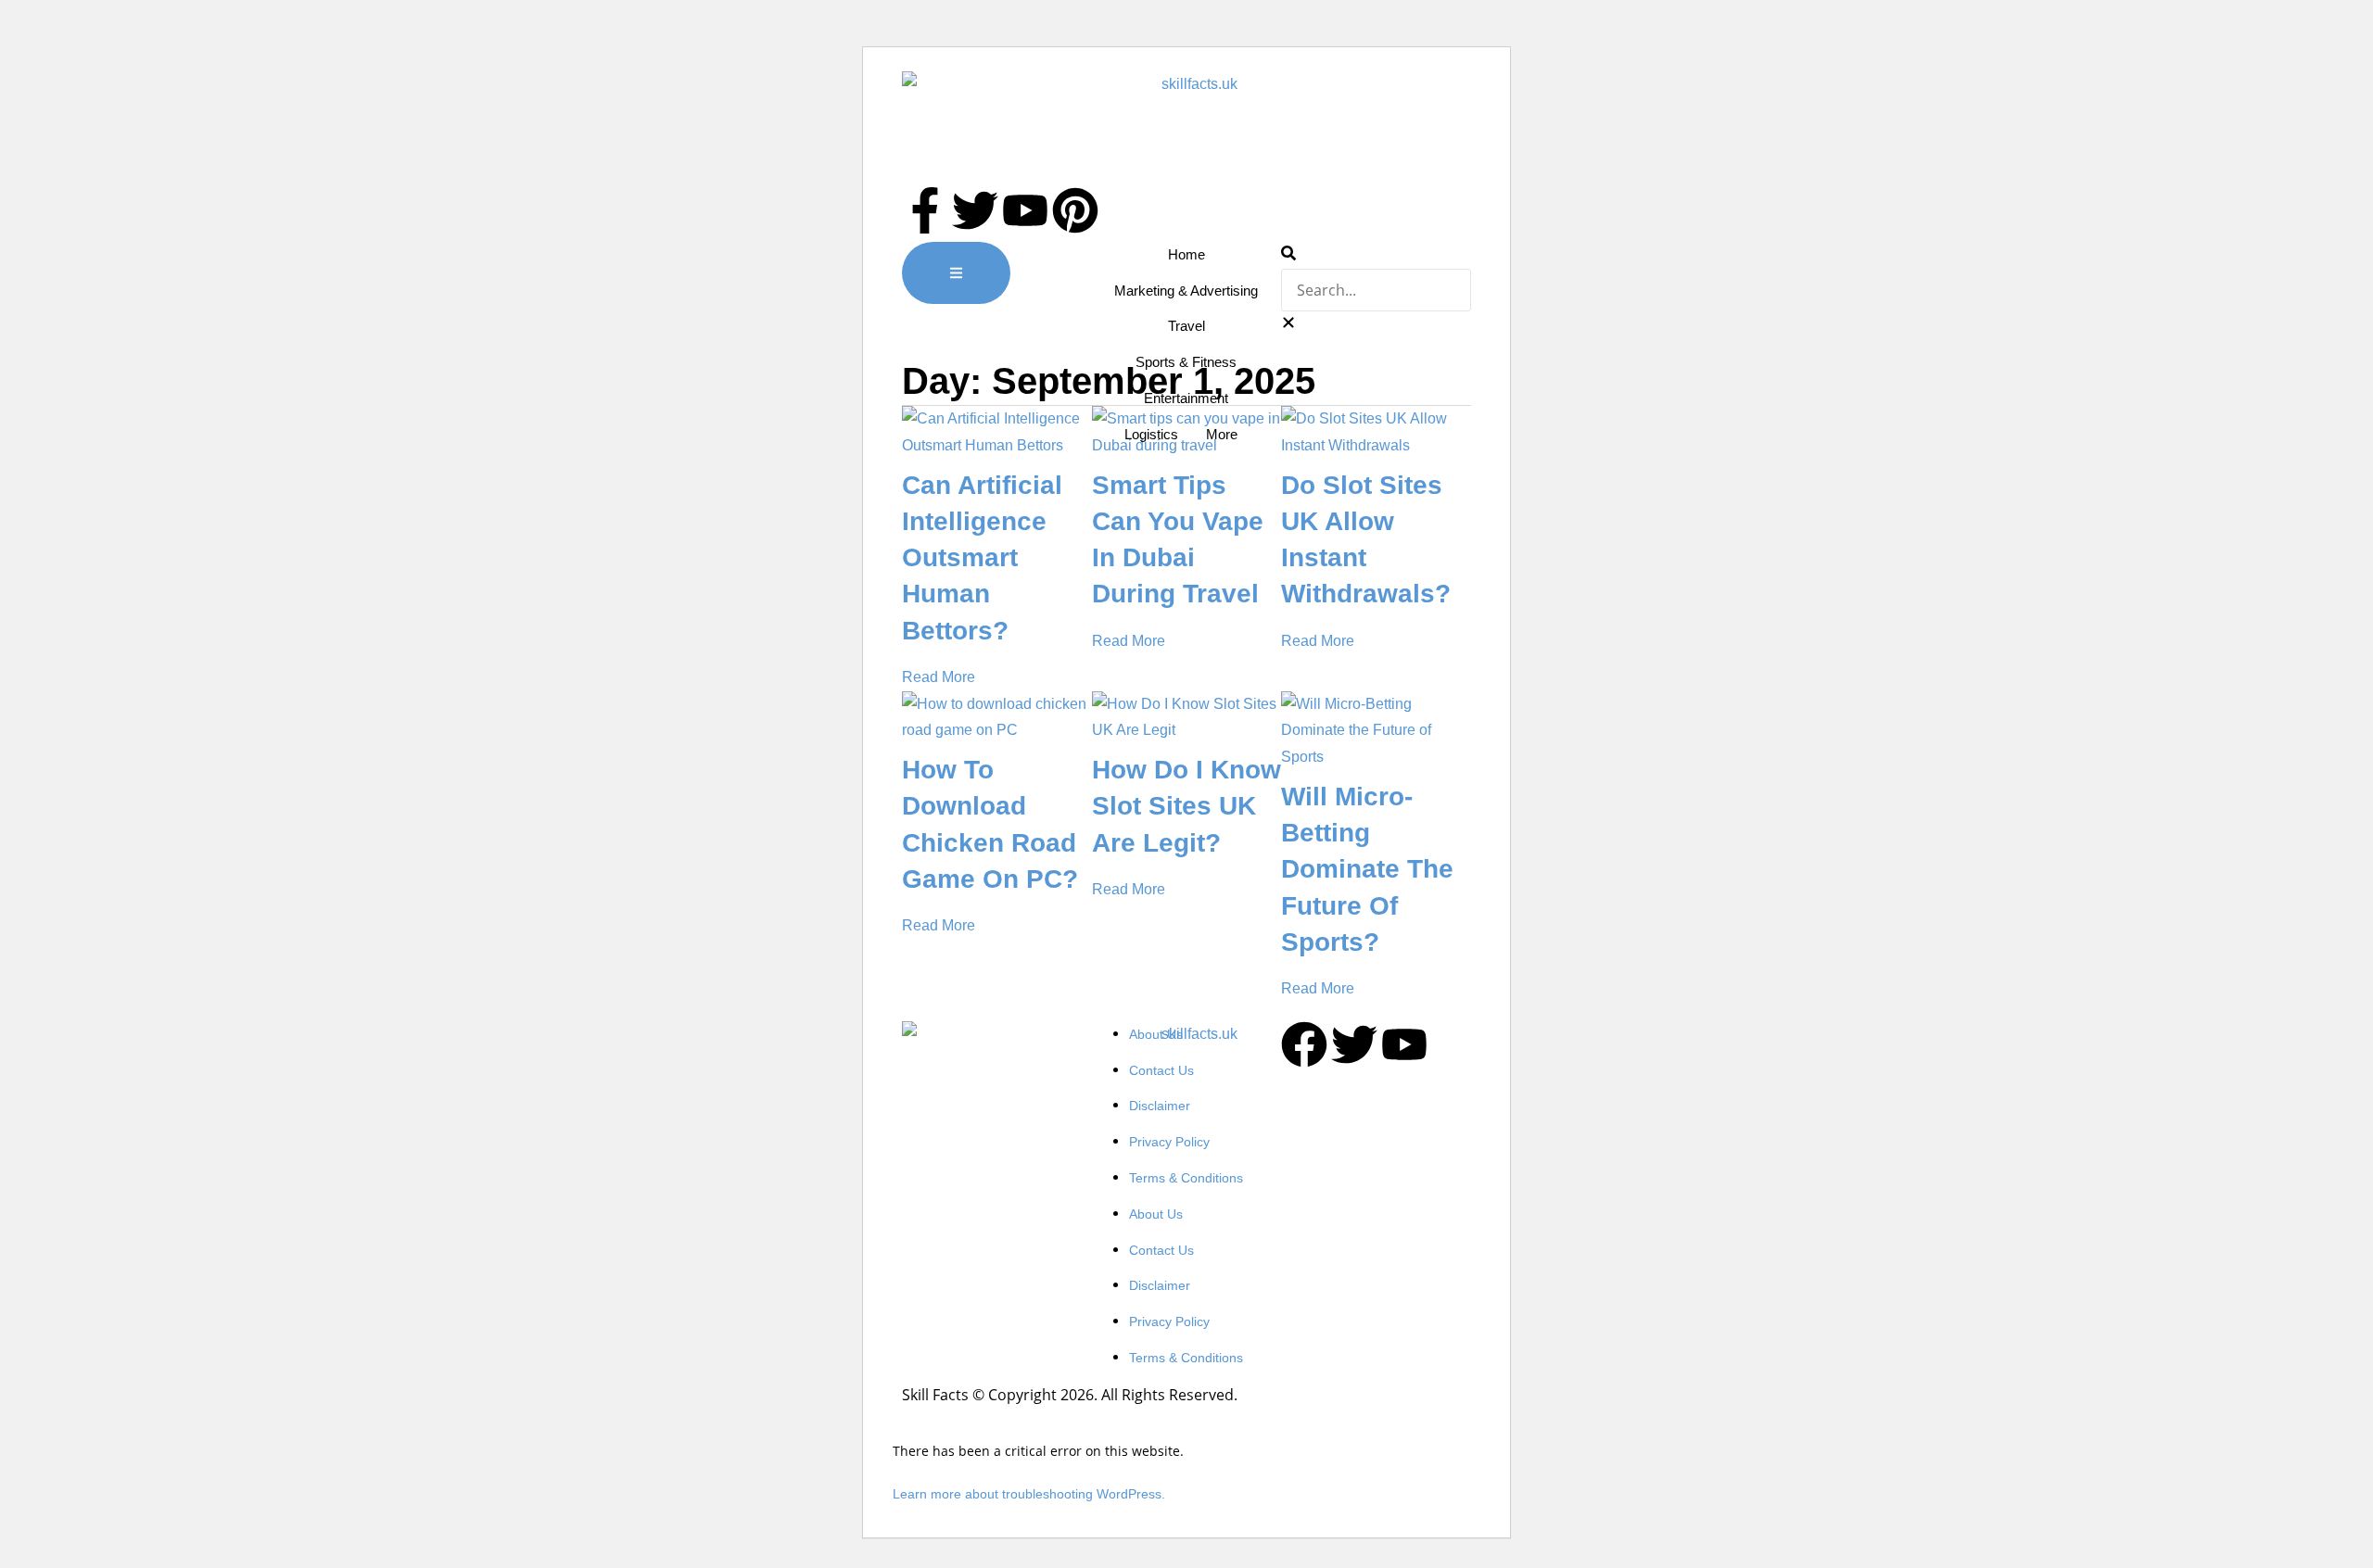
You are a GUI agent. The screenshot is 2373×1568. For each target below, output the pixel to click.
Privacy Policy (1169, 1142)
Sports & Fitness (1186, 362)
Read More (939, 677)
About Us (1156, 1034)
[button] (1376, 255)
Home (1186, 254)
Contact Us (1161, 1070)
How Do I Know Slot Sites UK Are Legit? (1186, 806)
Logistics (1151, 434)
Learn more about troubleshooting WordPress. (1029, 1494)
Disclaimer (1160, 1106)
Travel (1186, 326)
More (1222, 434)
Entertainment (1186, 398)
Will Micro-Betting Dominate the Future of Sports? (1367, 869)
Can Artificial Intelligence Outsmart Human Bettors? (982, 558)
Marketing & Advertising (1186, 291)
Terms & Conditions (1186, 1178)
